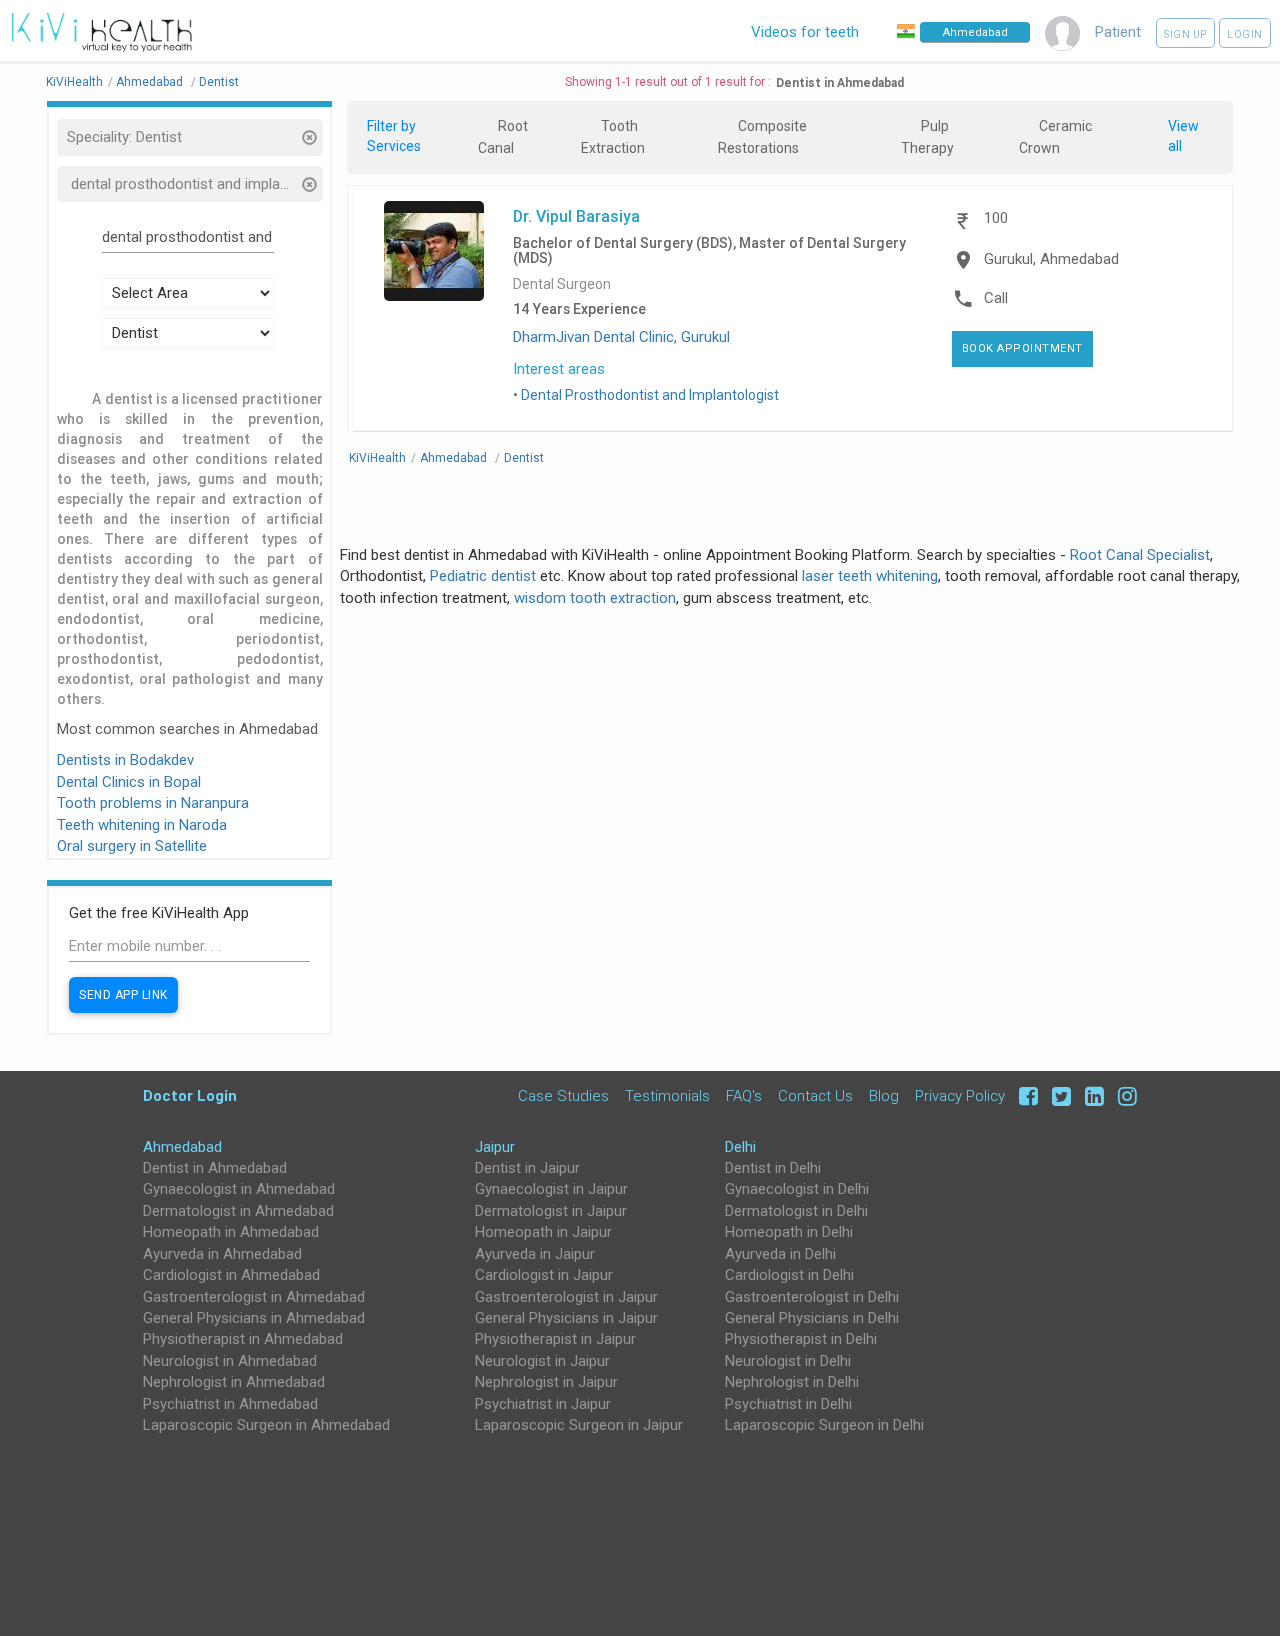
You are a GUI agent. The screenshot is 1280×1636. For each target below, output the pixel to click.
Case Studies (563, 1095)
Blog (884, 1095)
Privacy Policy (960, 1095)
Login (1245, 34)
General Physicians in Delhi (812, 1318)
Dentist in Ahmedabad (215, 1168)
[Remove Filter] (310, 139)
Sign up (1185, 34)
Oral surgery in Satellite (132, 846)
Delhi (740, 1147)
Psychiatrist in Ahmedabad (230, 1404)
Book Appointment (1022, 348)
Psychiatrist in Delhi (788, 1404)
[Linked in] (1091, 1095)
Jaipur (495, 1147)
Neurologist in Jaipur (542, 1361)
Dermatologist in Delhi (796, 1211)
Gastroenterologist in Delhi (812, 1297)
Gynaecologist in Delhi (797, 1189)
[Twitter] (1058, 1095)
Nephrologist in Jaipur (546, 1382)
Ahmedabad (182, 1147)
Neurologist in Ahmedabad (230, 1361)
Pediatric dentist (483, 576)
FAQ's (744, 1095)
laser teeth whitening (870, 576)
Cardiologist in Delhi (789, 1275)
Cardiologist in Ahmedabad (231, 1275)
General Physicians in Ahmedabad (254, 1318)
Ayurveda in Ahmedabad (222, 1254)
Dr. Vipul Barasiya (576, 216)
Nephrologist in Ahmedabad (234, 1382)
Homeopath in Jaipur (543, 1232)
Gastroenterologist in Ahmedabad (254, 1297)
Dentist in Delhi (773, 1168)
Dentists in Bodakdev (125, 760)
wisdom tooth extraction (595, 598)
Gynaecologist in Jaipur (551, 1189)
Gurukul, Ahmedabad (1051, 259)
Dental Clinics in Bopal (129, 782)
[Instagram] (1122, 1095)
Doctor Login (190, 1095)
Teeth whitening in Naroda (142, 825)
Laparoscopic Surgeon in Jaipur (579, 1425)
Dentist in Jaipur (527, 1168)
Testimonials (667, 1095)
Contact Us (815, 1095)
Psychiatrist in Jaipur (543, 1404)
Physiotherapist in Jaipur (555, 1339)
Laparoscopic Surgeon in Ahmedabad (266, 1425)
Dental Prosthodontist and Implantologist (650, 395)
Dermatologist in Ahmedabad (238, 1211)
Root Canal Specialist (1140, 555)
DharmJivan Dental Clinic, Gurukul (621, 337)
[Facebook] (1025, 1095)
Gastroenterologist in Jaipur (566, 1297)
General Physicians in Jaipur (566, 1318)
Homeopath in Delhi (789, 1232)
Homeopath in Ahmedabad (231, 1232)
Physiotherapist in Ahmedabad (243, 1339)
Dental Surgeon (562, 284)
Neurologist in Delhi (788, 1361)
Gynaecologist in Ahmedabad (239, 1189)
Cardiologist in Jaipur (544, 1275)
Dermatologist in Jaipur (551, 1211)
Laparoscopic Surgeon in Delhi (824, 1425)
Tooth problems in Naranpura (153, 803)
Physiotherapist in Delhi (801, 1339)
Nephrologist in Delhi (792, 1382)
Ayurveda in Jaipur (535, 1254)
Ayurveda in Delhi (780, 1254)
